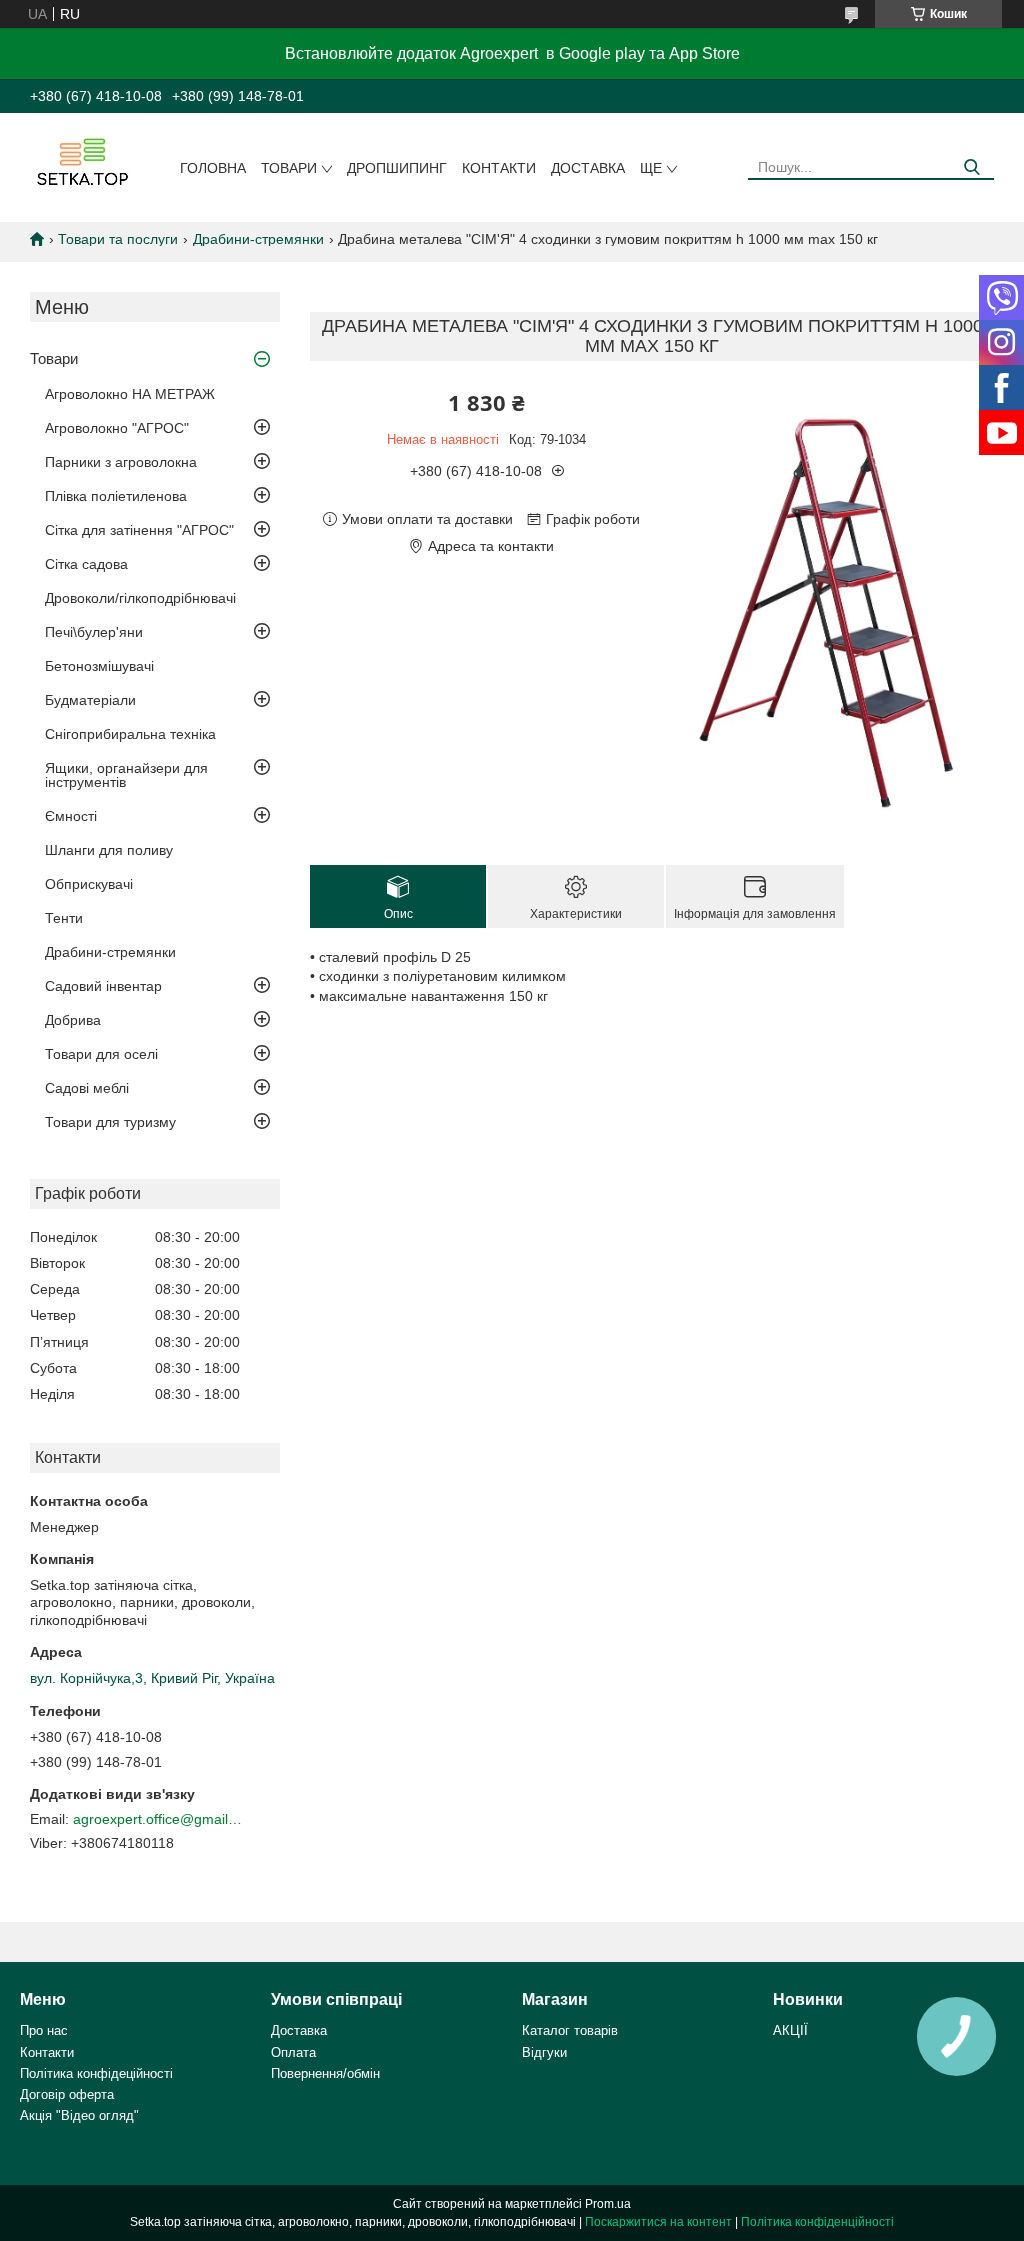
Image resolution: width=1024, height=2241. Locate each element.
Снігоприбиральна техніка (130, 734)
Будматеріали (90, 700)
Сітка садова (86, 564)
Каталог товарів (570, 2030)
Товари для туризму (110, 1122)
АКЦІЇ (790, 2030)
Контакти (499, 168)
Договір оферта (67, 2094)
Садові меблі (87, 1088)
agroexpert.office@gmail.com (158, 1819)
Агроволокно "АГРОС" (117, 428)
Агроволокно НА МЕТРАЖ (130, 394)
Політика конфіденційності (817, 2222)
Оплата (293, 2052)
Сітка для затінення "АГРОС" (139, 530)
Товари (289, 168)
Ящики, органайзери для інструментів (126, 775)
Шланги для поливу (109, 850)
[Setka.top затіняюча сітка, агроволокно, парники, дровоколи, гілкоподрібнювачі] (80, 161)
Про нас (44, 2030)
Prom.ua (608, 2204)
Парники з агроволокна (121, 462)
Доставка (588, 168)
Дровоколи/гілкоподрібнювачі (140, 598)
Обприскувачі (89, 884)
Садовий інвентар (103, 986)
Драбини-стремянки (258, 239)
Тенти (64, 918)
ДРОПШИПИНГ (397, 168)
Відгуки (544, 2052)
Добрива (73, 1020)
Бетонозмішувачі (99, 666)
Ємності (71, 816)
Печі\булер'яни (94, 632)
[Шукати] (971, 167)
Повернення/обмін (325, 2073)
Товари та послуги (118, 239)
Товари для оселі (101, 1054)
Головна (213, 168)
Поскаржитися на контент (658, 2222)
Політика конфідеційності (96, 2073)
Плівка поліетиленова (116, 496)
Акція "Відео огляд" (79, 2115)
